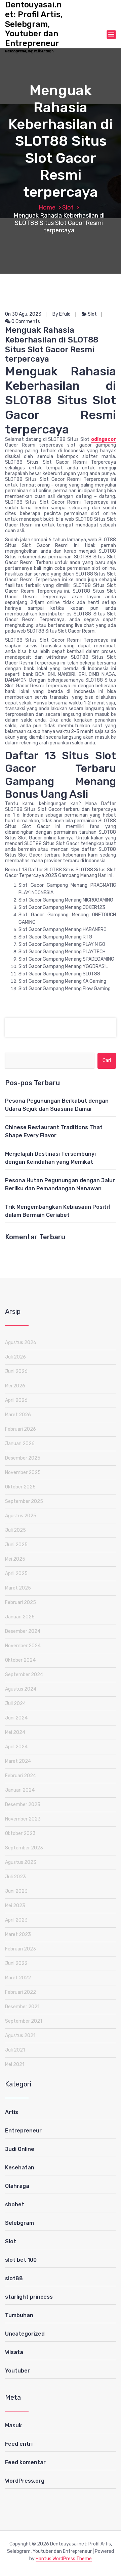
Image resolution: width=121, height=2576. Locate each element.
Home (47, 208)
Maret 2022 (18, 1978)
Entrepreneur (23, 2131)
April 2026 (16, 1400)
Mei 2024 (15, 1732)
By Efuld (62, 314)
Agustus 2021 (20, 2036)
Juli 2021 (15, 2050)
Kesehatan (20, 2168)
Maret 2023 (18, 1935)
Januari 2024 (20, 1790)
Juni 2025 (16, 1545)
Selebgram (19, 2223)
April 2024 (16, 1747)
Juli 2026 (15, 1357)
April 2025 (16, 1574)
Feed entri (19, 2444)
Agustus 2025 (21, 1516)
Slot (68, 208)
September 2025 (24, 1501)
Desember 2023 (23, 1805)
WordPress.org (25, 2481)
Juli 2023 (15, 1877)
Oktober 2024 (20, 1660)
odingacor (104, 439)
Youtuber (17, 2371)
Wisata (14, 2352)
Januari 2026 (20, 1444)
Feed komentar (25, 2462)
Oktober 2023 (20, 1833)
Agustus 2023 (21, 1862)
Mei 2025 (15, 1559)
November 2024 (23, 1646)
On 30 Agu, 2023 (23, 314)
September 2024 (24, 1675)
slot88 (14, 2278)
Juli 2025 (15, 1530)
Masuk (13, 2425)
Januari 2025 (20, 1617)
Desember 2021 (22, 2007)
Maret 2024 (18, 1761)
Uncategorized (25, 2334)
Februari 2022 (21, 1992)
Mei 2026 (15, 1386)
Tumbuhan (19, 2315)
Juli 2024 (15, 1704)
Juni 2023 (16, 1891)
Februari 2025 (21, 1602)
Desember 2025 (23, 1458)
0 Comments (25, 321)
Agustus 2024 (21, 1689)
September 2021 (24, 2021)
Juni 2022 (16, 1963)
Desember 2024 (23, 1631)
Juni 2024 (16, 1718)
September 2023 (24, 1848)
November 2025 (23, 1473)
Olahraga (17, 2186)
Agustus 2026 (21, 1343)
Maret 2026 (18, 1415)
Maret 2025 (18, 1588)
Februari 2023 (21, 1949)
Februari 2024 (21, 1776)
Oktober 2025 (20, 1487)
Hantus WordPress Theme (64, 2559)
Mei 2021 (15, 2064)
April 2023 (16, 1920)
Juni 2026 (16, 1371)
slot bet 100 (21, 2260)
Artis (12, 2112)
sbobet (15, 2204)
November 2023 (23, 1819)
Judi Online (20, 2149)
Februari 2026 (21, 1429)
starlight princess (29, 2297)
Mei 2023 (15, 1906)
